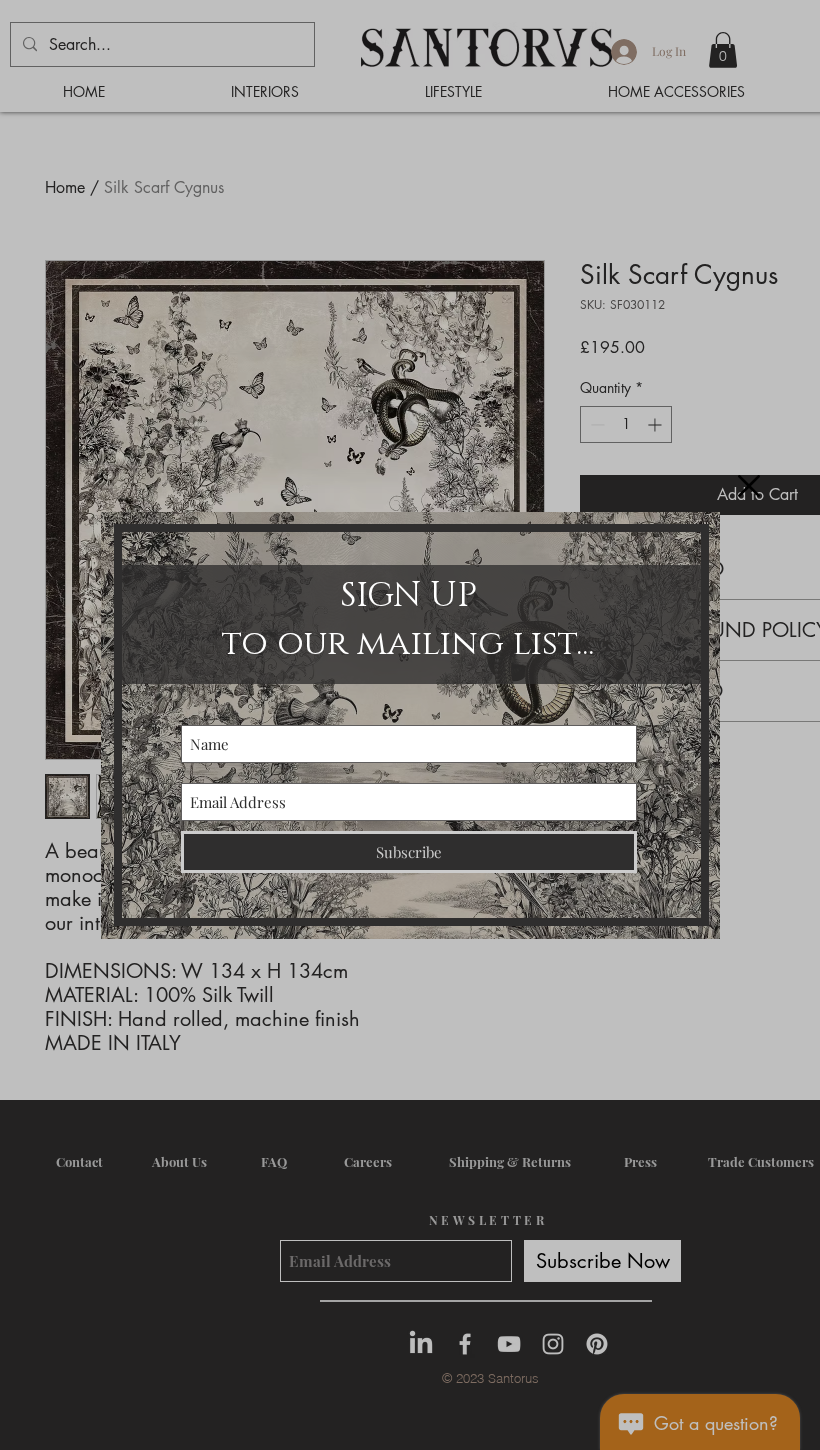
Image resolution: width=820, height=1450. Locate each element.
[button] (749, 486)
